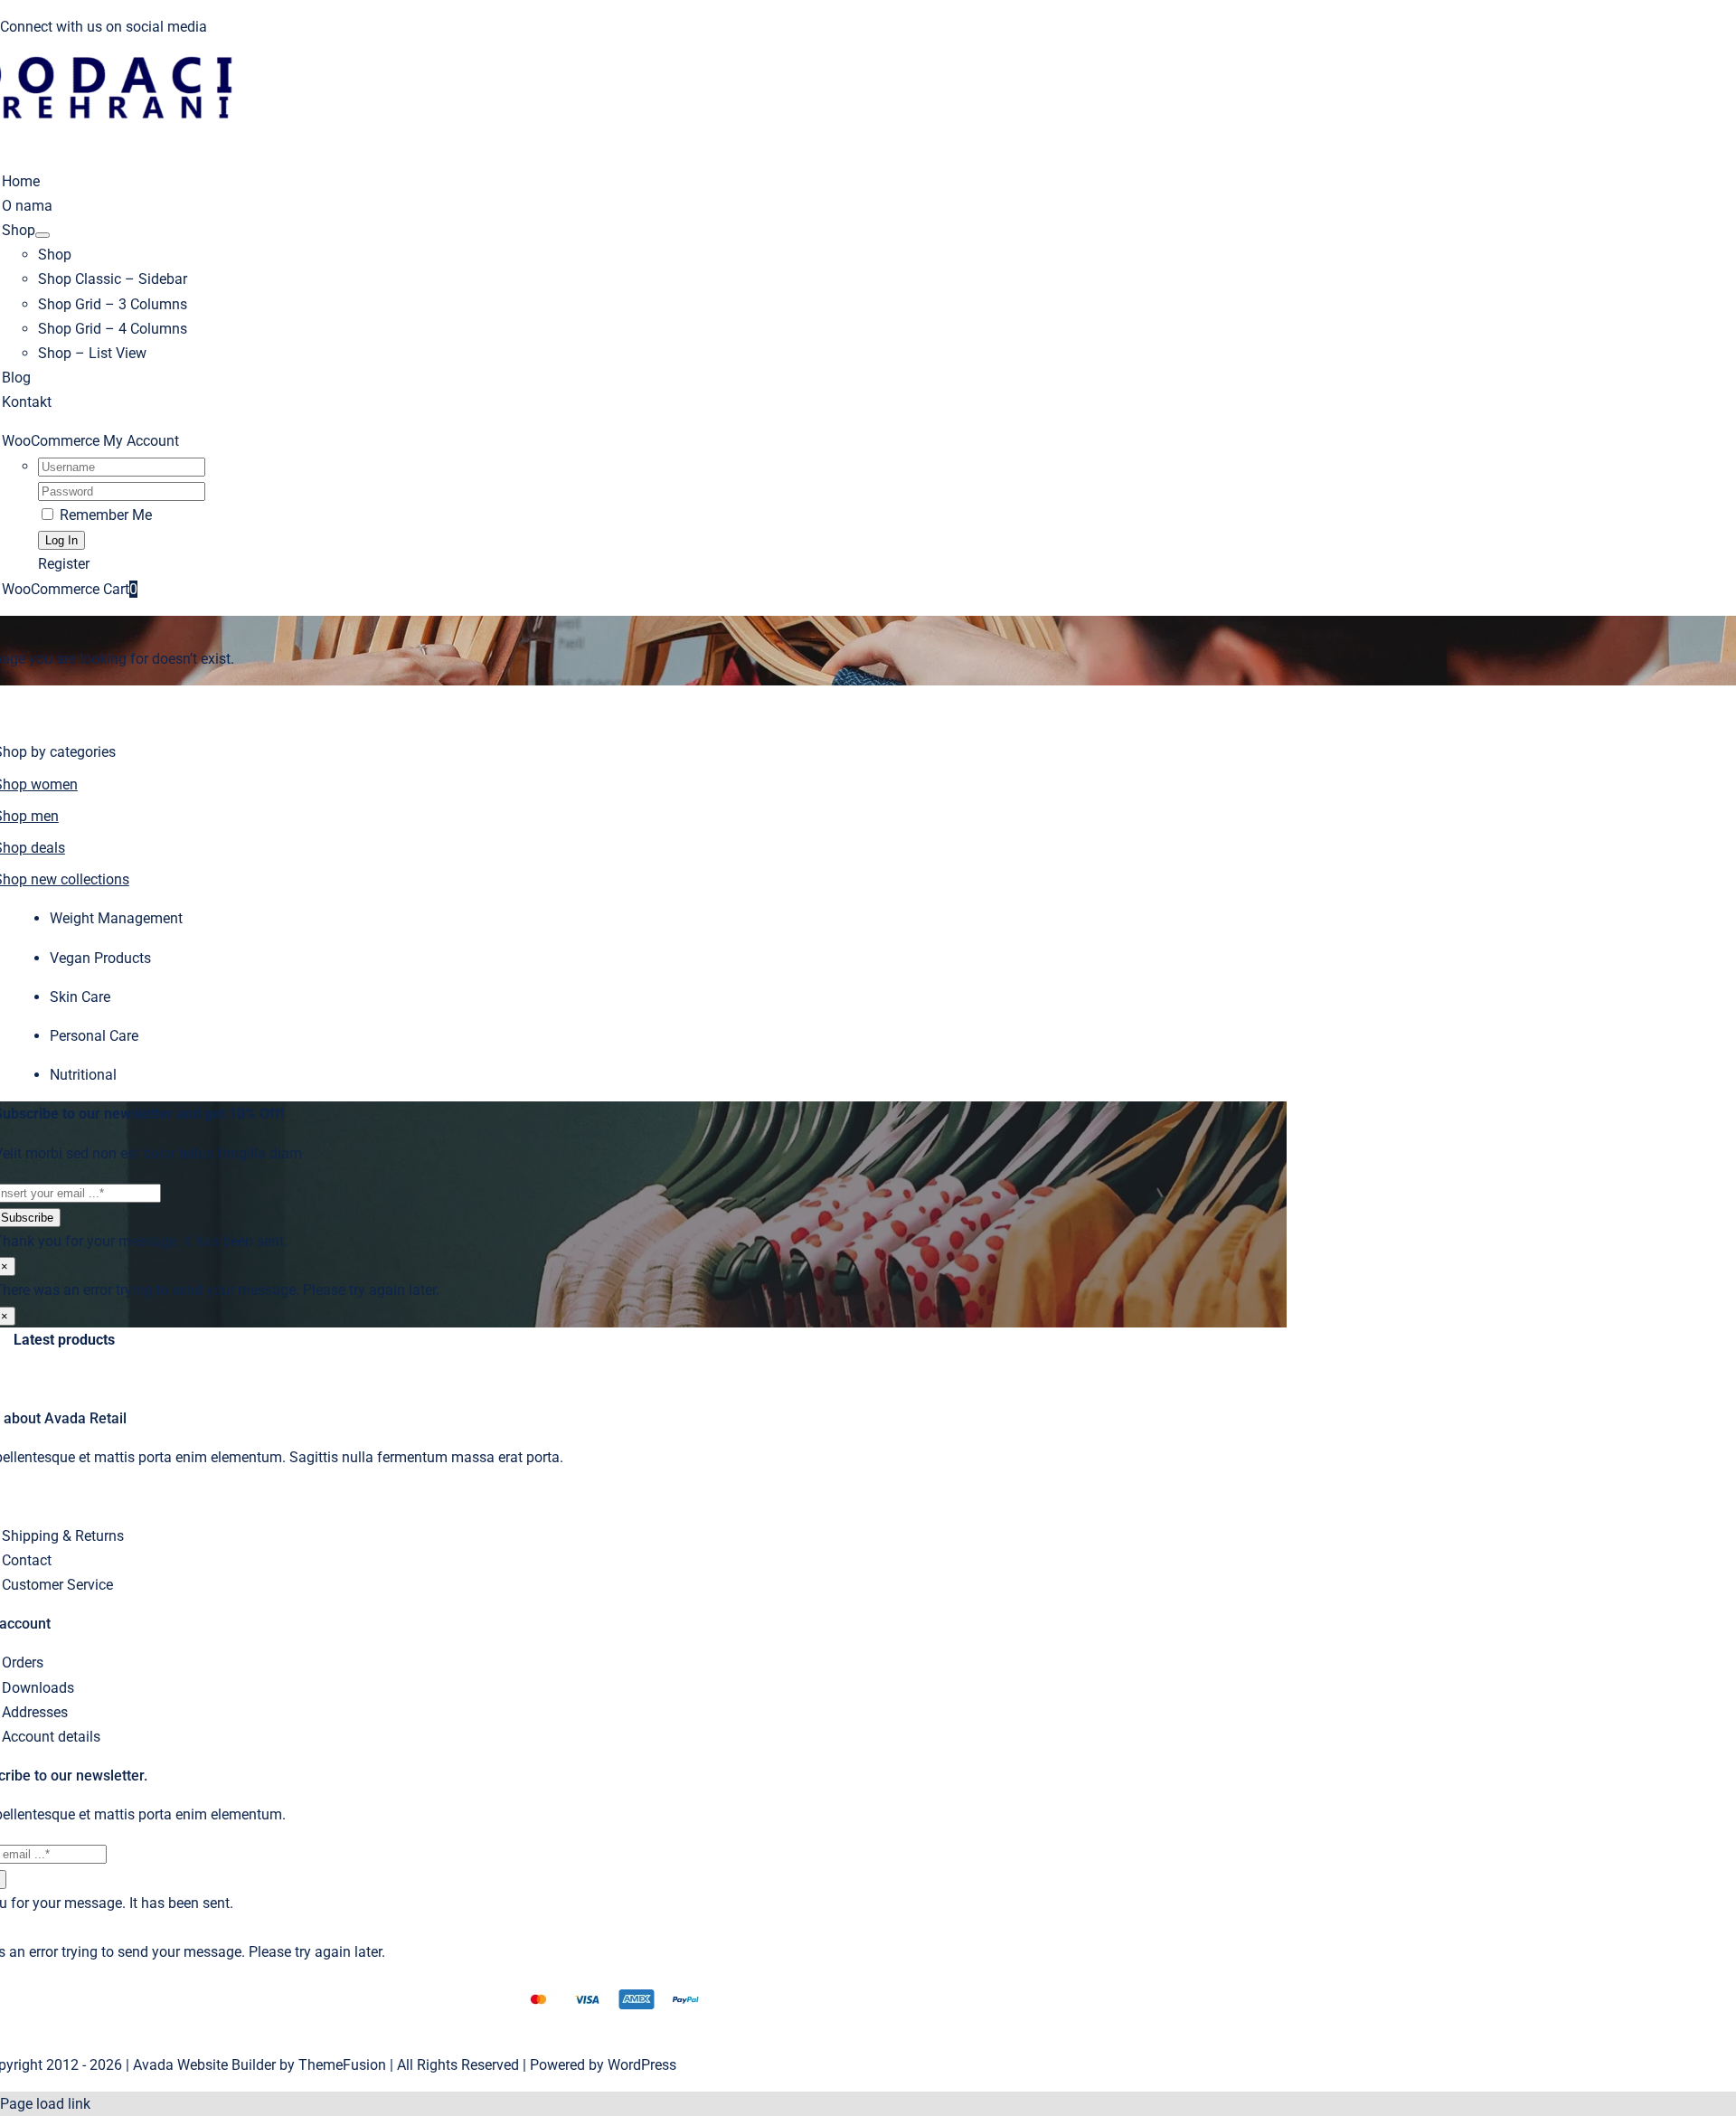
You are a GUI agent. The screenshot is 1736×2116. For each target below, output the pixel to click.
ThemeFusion (342, 2065)
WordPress (642, 2065)
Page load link (45, 2104)
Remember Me (104, 515)
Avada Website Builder (204, 2065)
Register (64, 564)
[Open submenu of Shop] (42, 235)
